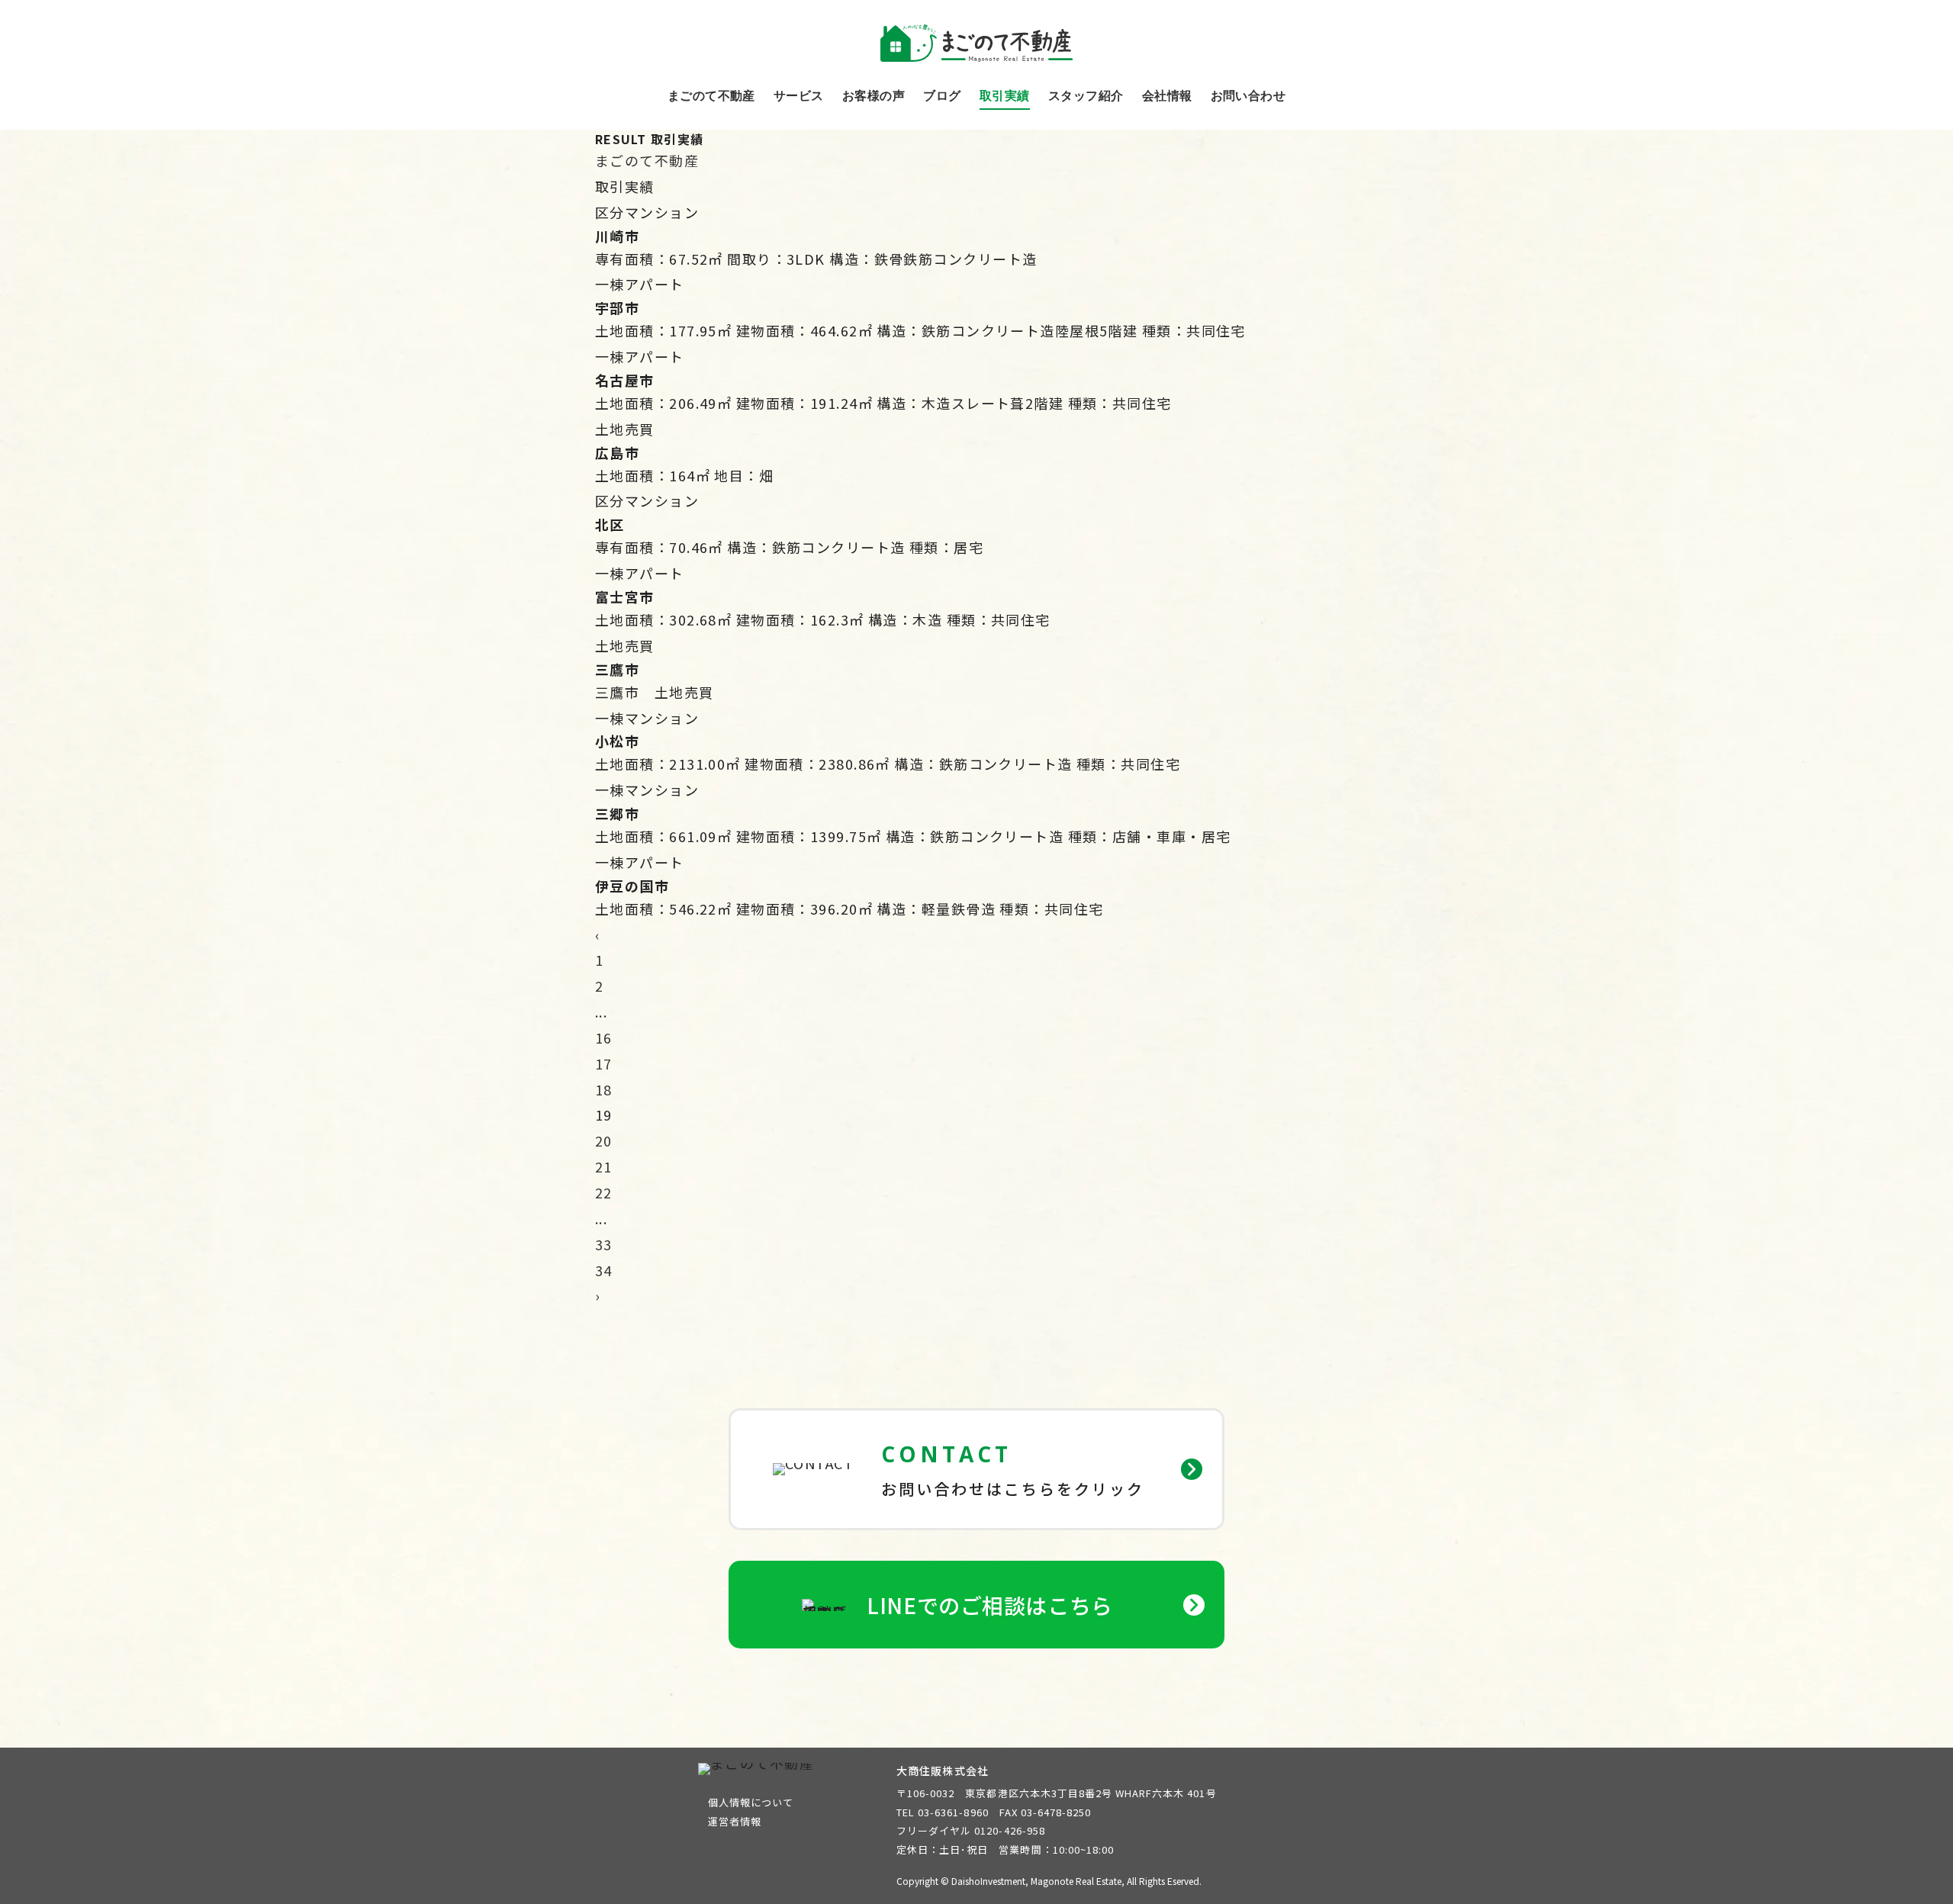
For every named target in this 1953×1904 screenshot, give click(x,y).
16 (604, 1037)
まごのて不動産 (711, 96)
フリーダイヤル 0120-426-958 (971, 1830)
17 (604, 1063)
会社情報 (1167, 96)
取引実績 (1005, 96)
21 (604, 1166)
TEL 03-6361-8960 (943, 1812)
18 (604, 1089)
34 (604, 1270)
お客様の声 (874, 96)
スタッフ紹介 (1086, 96)
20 (604, 1140)
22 (604, 1192)
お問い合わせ (1248, 96)
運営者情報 (735, 1821)
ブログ (942, 96)
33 (604, 1244)
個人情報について (751, 1802)
